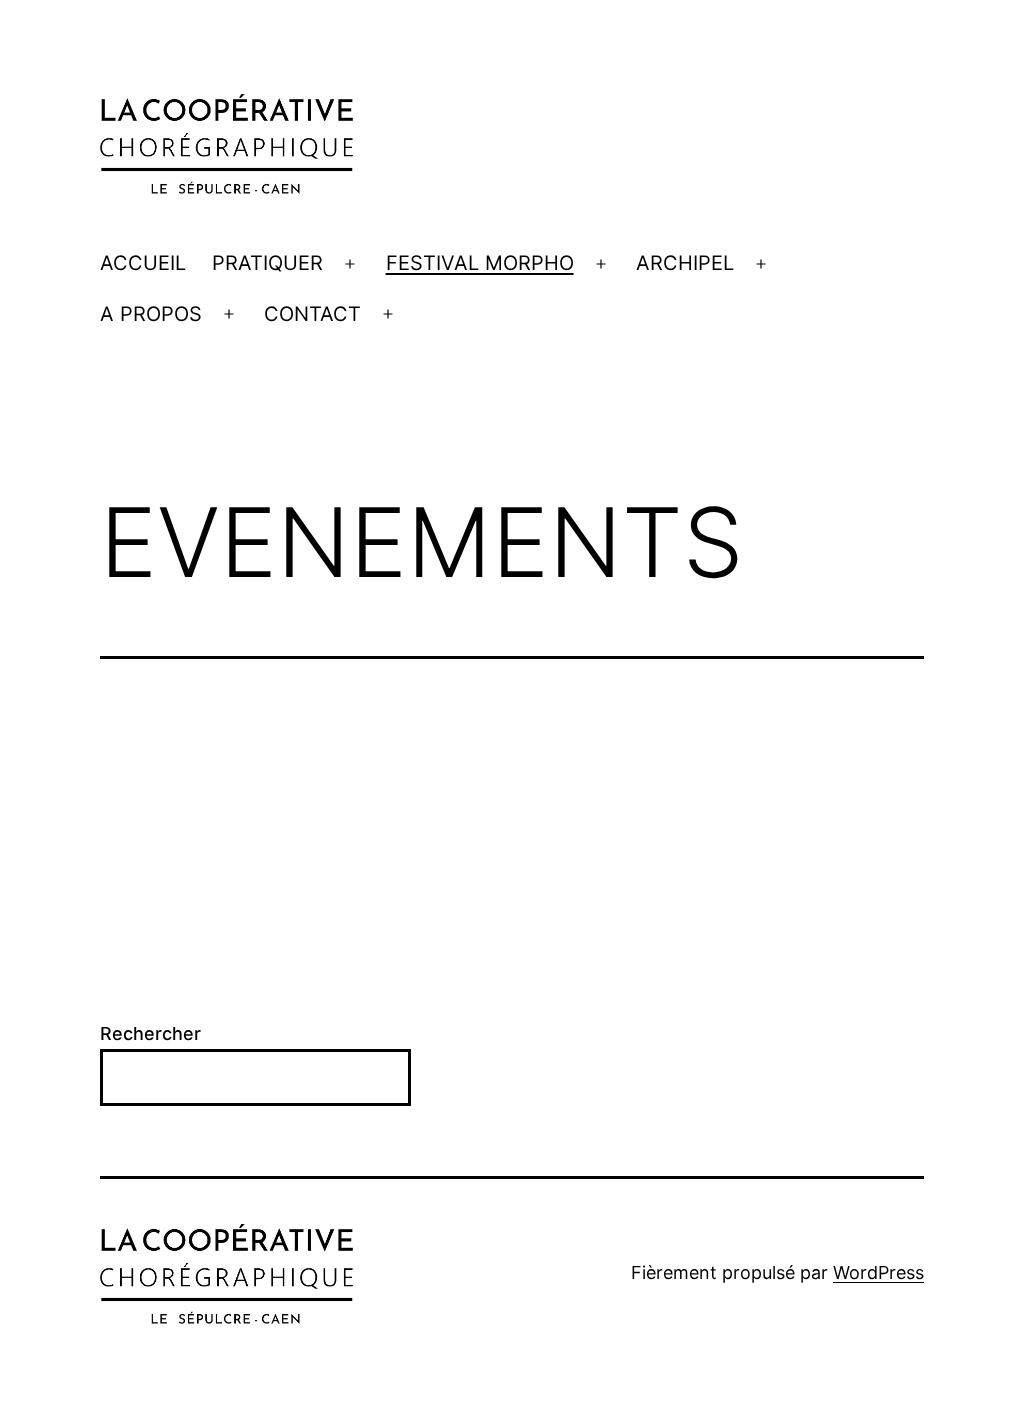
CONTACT (312, 314)
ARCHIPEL (685, 263)
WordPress (878, 1272)
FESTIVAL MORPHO (480, 263)
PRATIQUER (267, 263)
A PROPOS (151, 314)
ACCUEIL (143, 263)
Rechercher (150, 1033)
